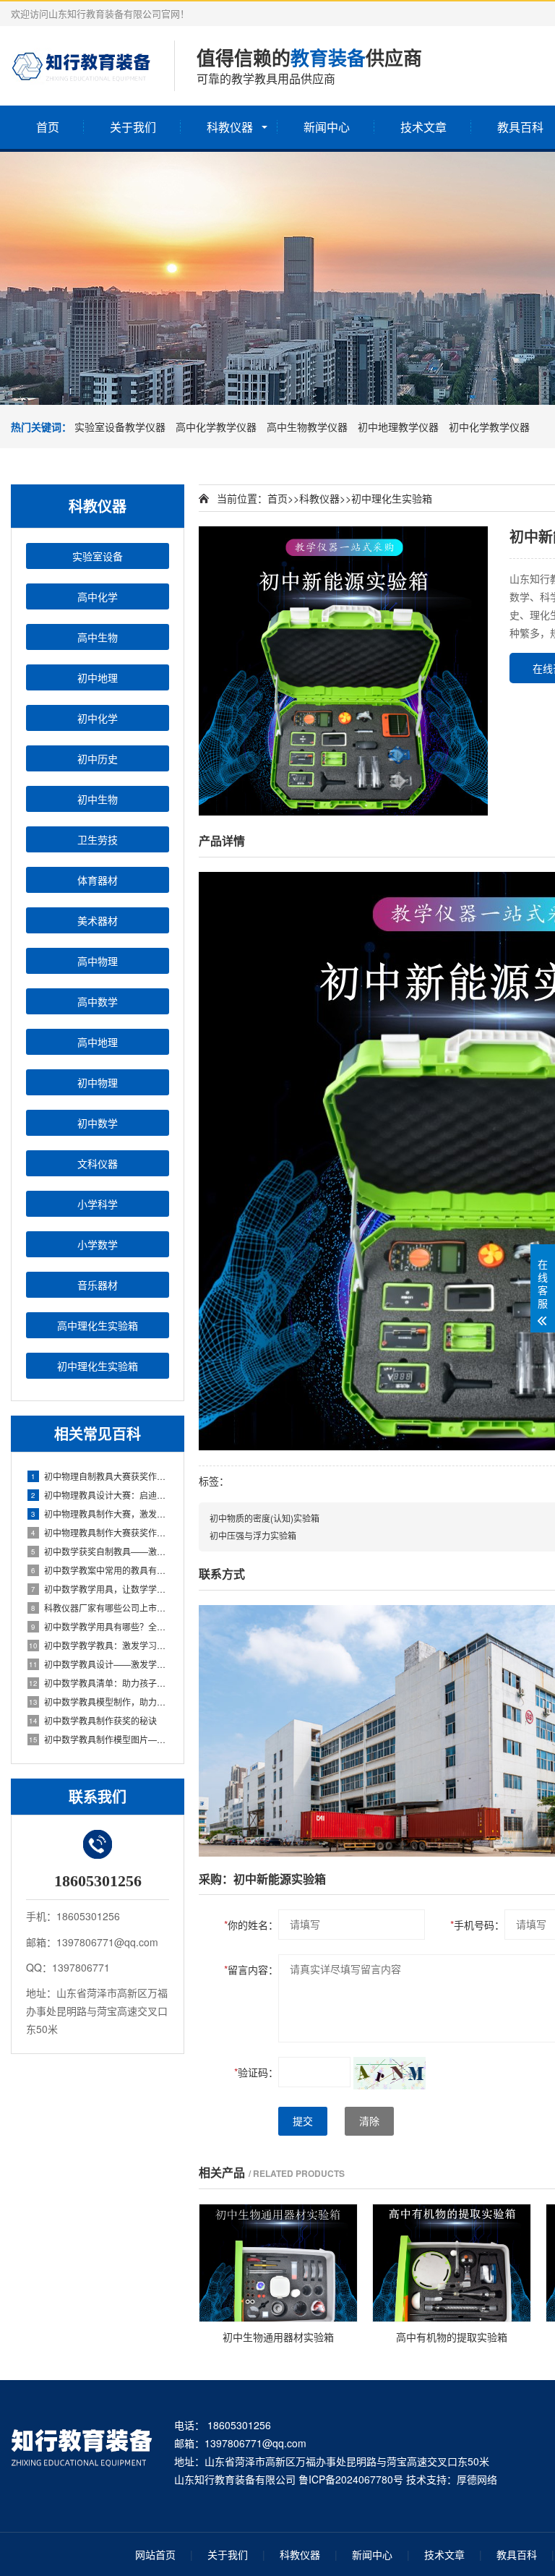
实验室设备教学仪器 (120, 427)
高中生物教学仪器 (307, 427)
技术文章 (423, 127)
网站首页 (155, 2554)
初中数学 (98, 1123)
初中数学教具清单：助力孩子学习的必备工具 (99, 1683)
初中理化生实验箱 (98, 1366)
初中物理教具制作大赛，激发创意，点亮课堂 (100, 1514)
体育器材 (98, 880)
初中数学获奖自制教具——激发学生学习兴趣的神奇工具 (100, 1551)
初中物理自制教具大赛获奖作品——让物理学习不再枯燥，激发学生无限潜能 (100, 1476)
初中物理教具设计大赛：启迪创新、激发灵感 (100, 1495)
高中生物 (98, 637)
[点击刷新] (390, 2073)
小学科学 (98, 1204)
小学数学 (98, 1244)
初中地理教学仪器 (398, 427)
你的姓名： (251, 1925)
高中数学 (98, 1001)
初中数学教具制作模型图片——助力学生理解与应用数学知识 (99, 1739)
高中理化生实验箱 (98, 1325)
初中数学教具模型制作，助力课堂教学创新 (99, 1702)
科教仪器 (230, 127)
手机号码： (477, 1925)
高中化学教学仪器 (216, 427)
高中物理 (98, 961)
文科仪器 (98, 1163)
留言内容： (251, 1969)
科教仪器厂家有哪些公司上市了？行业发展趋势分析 (100, 1608)
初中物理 (98, 1082)
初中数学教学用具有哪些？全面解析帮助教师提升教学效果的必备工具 (100, 1626)
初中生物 (98, 799)
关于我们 (133, 127)
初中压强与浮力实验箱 (253, 1535)
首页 (48, 127)
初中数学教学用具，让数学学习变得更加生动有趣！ (100, 1589)
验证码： (256, 2072)
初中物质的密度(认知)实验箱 (264, 1518)
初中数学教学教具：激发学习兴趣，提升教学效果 (99, 1645)
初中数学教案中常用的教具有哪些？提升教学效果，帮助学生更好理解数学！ (100, 1570)
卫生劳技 (98, 839)
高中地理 (98, 1042)
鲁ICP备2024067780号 (351, 2479)
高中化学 (98, 596)
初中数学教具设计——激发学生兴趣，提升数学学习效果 (99, 1664)
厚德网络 (477, 2479)
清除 (369, 2121)
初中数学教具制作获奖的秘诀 (93, 1720)
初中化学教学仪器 (489, 427)
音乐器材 (98, 1285)
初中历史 (98, 758)
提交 (303, 2121)
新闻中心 (327, 127)
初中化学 (98, 718)
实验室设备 (98, 556)
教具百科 (517, 2554)
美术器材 (98, 920)
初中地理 (98, 677)
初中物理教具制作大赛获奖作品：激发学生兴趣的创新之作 (100, 1532)
